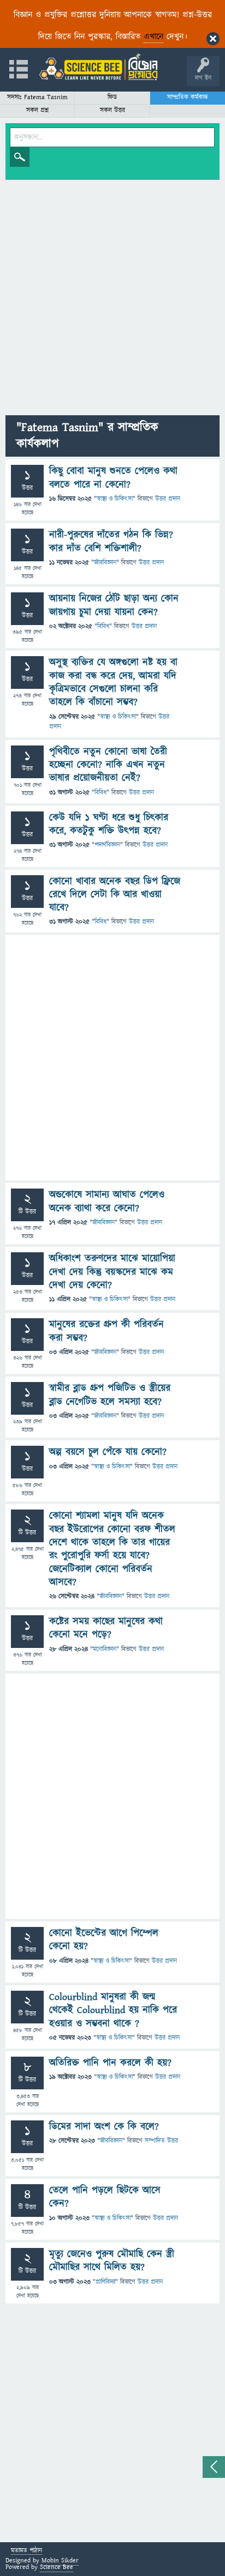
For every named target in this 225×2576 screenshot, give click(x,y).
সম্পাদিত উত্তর (161, 2141)
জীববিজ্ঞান (105, 563)
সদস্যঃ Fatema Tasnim (37, 97)
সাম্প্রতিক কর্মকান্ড (188, 97)
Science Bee (57, 2567)
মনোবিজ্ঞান (105, 1649)
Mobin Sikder (60, 2560)
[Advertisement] (112, 298)
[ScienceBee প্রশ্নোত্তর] (98, 67)
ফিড (112, 97)
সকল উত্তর (112, 110)
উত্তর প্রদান (168, 499)
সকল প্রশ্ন (37, 110)
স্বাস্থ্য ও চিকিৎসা (115, 499)
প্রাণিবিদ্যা (105, 2282)
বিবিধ (103, 626)
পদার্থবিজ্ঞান (107, 845)
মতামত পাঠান (26, 2551)
